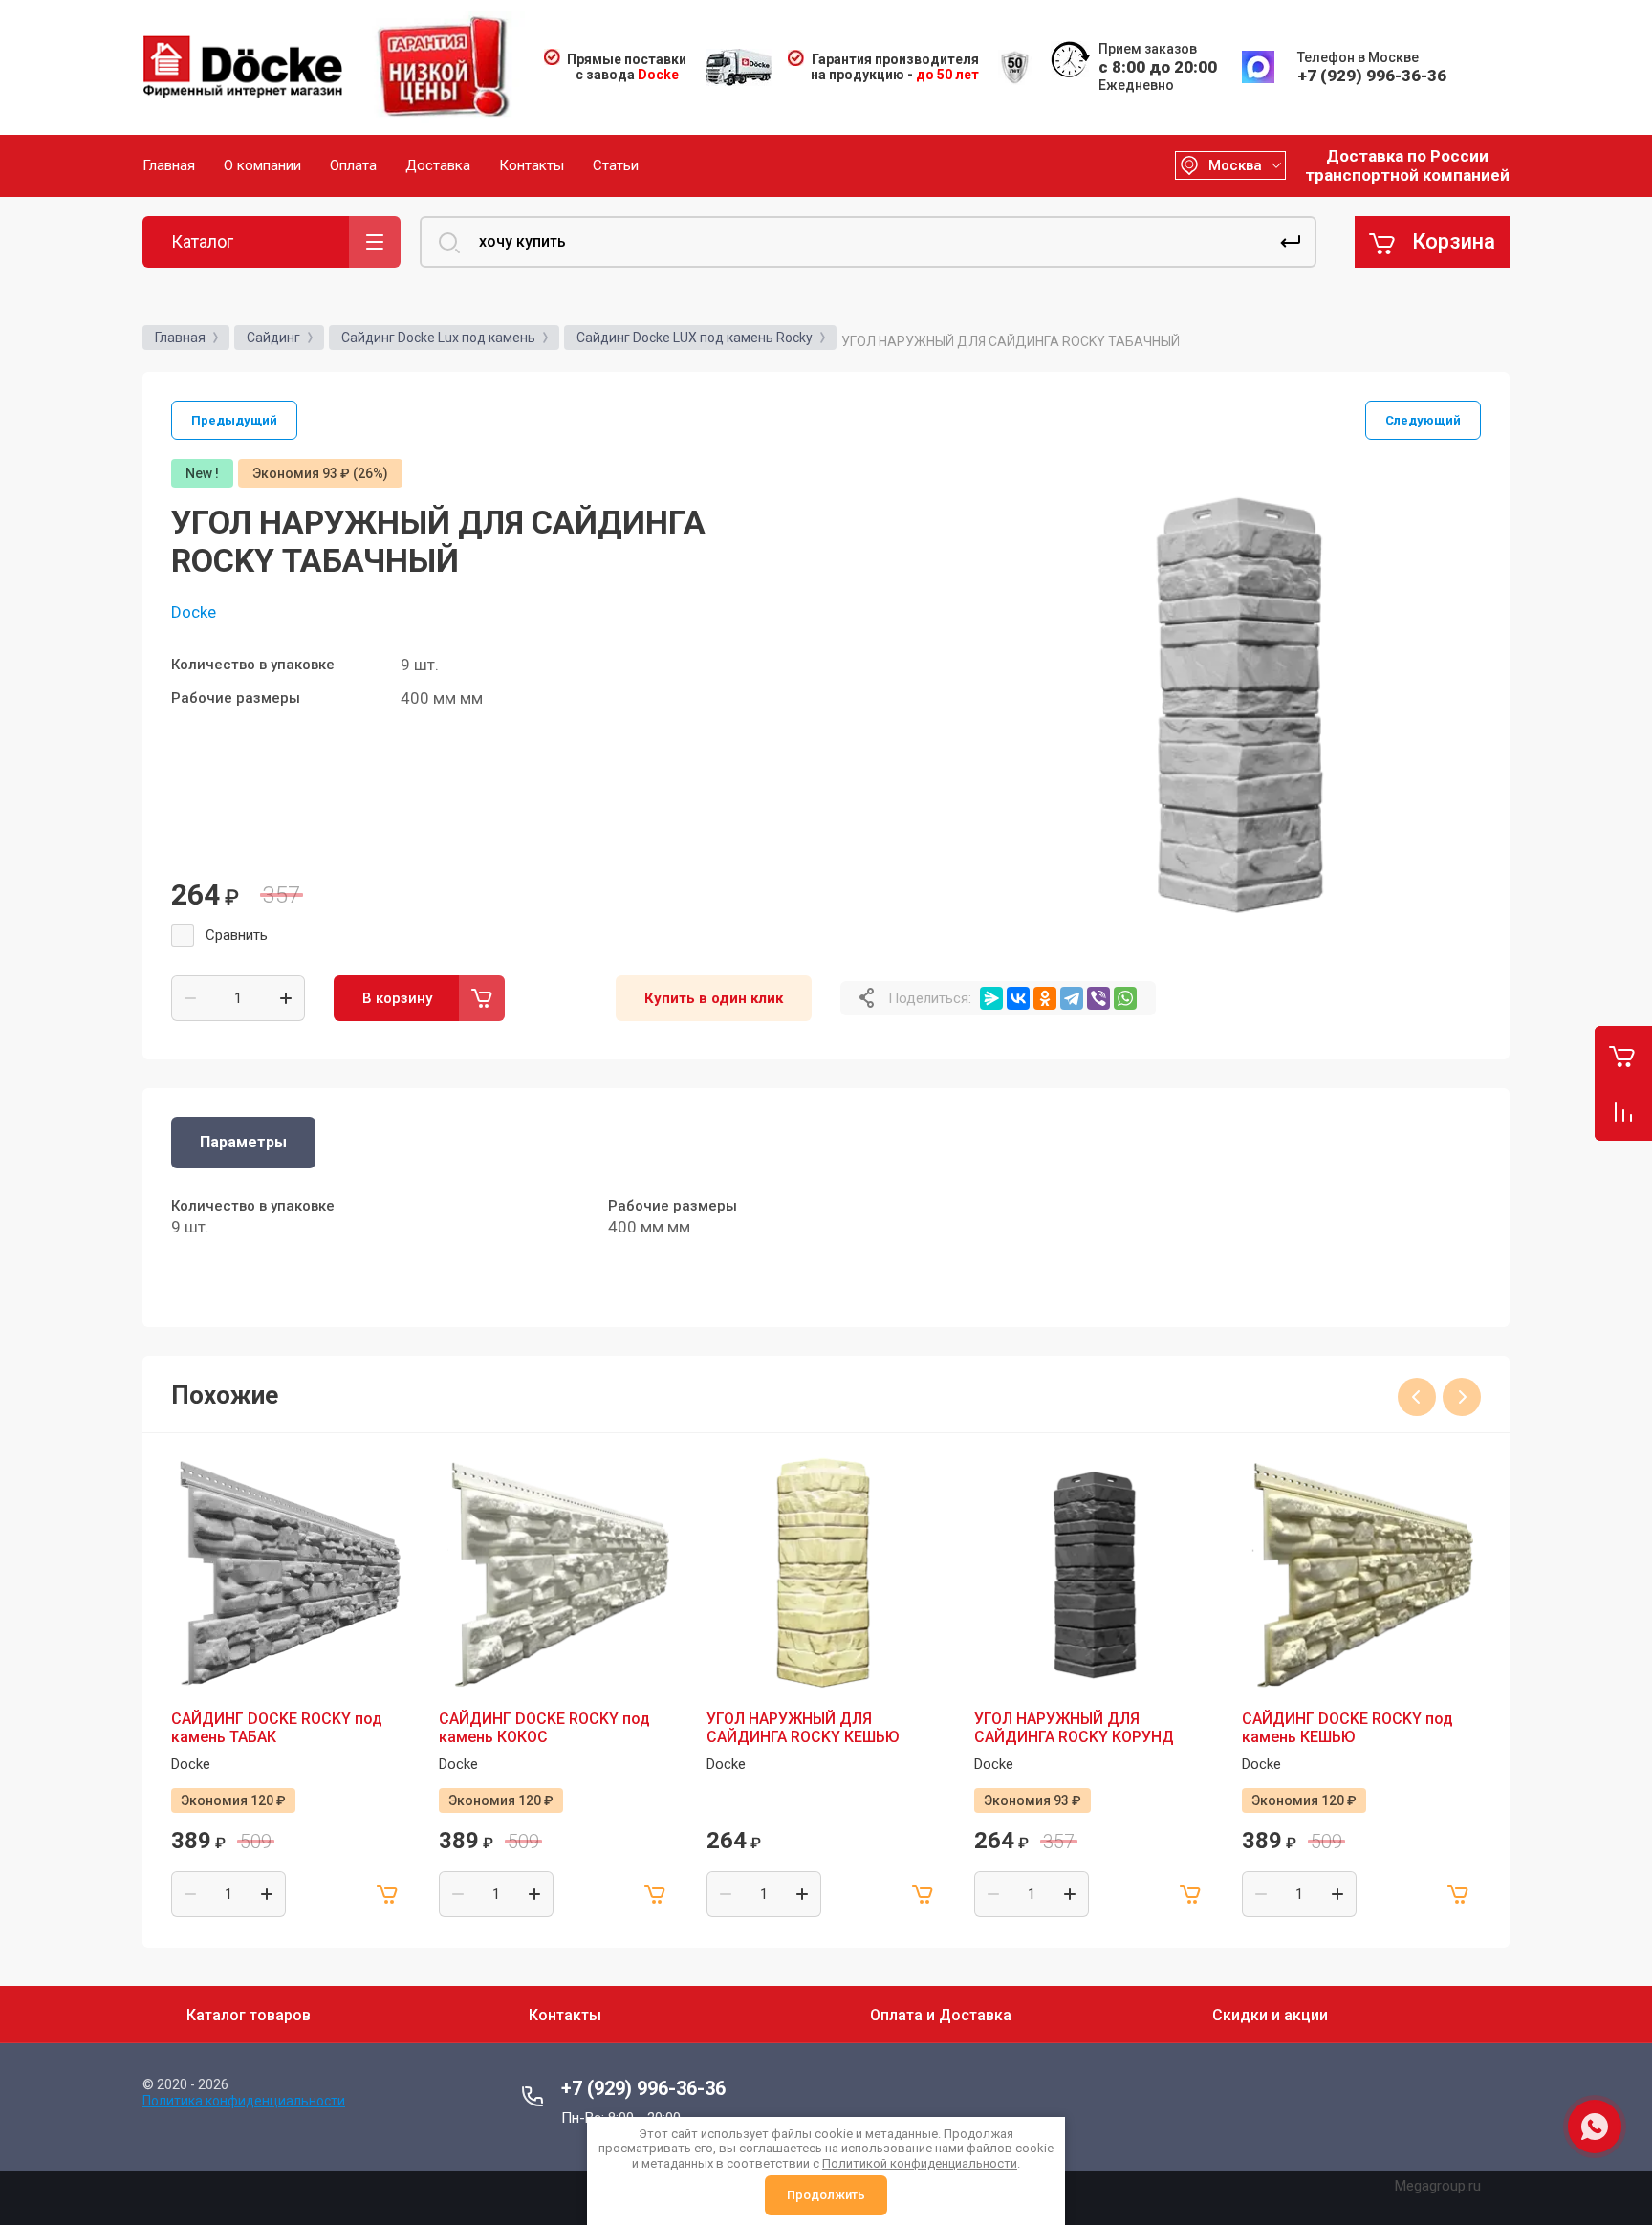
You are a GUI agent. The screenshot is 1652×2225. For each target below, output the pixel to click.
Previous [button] (1417, 1397)
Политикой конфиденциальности (920, 2163)
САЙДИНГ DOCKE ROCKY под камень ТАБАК (277, 1728)
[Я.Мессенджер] (991, 998)
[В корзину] (387, 1894)
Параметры (243, 1142)
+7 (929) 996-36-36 (1372, 76)
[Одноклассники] (1045, 998)
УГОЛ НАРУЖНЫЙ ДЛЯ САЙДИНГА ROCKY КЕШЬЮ (803, 1728)
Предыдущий (234, 420)
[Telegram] (1072, 998)
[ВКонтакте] (1018, 998)
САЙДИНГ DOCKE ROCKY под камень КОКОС (544, 1728)
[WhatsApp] (1125, 998)
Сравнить (237, 935)
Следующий (1423, 420)
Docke (194, 612)
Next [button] (1462, 1397)
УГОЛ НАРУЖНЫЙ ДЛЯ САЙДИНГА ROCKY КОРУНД (1074, 1728)
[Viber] (1098, 998)
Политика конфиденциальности (244, 2101)
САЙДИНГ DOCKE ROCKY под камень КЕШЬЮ (1348, 1728)
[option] (1237, 703)
